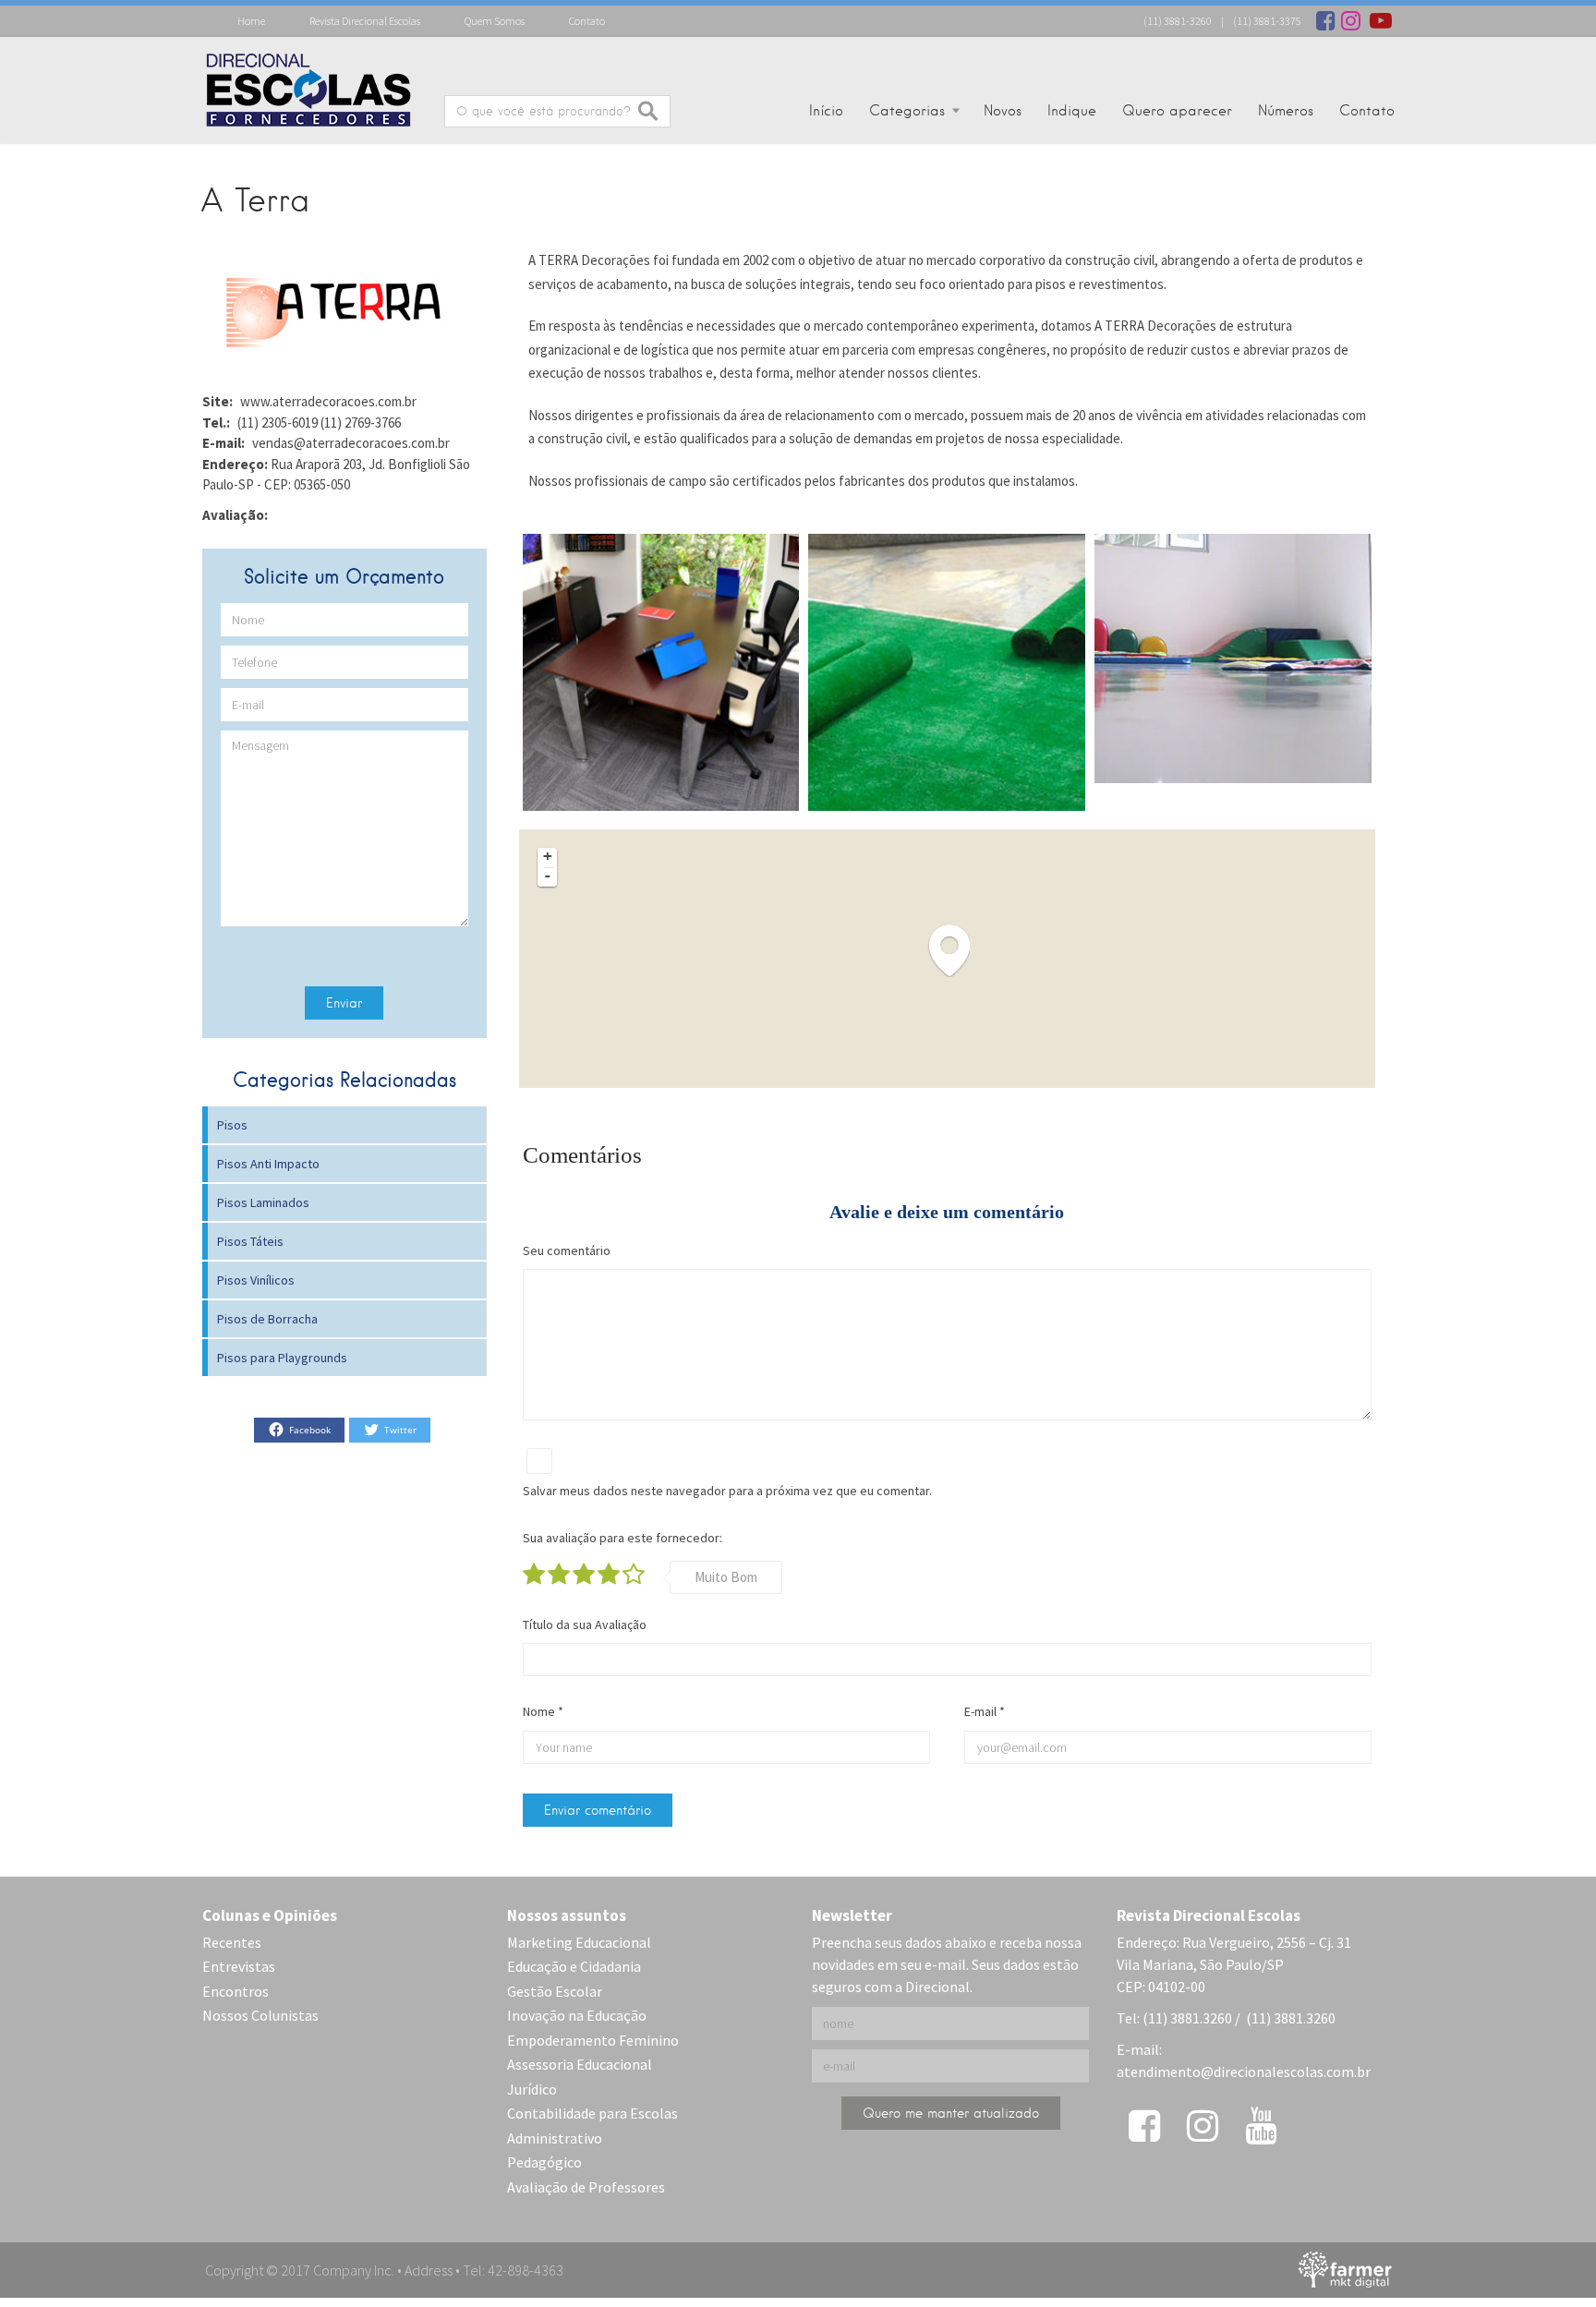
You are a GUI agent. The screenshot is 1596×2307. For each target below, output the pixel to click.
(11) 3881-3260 (1178, 21)
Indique (1072, 111)
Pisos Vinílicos (256, 1280)
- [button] (548, 876)
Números (1286, 111)
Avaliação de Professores (586, 2187)
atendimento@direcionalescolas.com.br (1244, 2071)
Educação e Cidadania (574, 1966)
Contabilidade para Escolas (592, 2113)
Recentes (232, 1942)
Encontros (236, 1991)
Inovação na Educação (577, 2015)
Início (826, 111)
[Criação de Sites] (1345, 2268)
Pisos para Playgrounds (282, 1358)
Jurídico (532, 2089)
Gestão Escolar (555, 1991)
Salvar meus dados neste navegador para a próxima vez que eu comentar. (727, 1491)
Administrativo (555, 2138)
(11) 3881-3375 (1267, 21)
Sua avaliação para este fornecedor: (623, 1538)
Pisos (232, 1125)
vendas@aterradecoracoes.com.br (351, 443)
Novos (1003, 111)
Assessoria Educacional (580, 2064)
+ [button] (548, 856)
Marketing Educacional (579, 1942)
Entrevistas (239, 1966)
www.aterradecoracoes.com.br (328, 401)
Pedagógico (544, 2162)
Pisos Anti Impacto (268, 1164)
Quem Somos (495, 21)
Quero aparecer (1177, 111)
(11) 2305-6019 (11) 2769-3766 (319, 423)
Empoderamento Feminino (593, 2040)
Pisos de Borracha (267, 1319)
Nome (543, 1711)
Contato (587, 21)
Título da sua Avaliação (585, 1625)
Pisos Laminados (263, 1202)
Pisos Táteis (250, 1241)
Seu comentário (567, 1250)
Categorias (907, 111)
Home (251, 21)
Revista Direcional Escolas (365, 21)
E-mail (985, 1711)
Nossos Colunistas (260, 2015)
